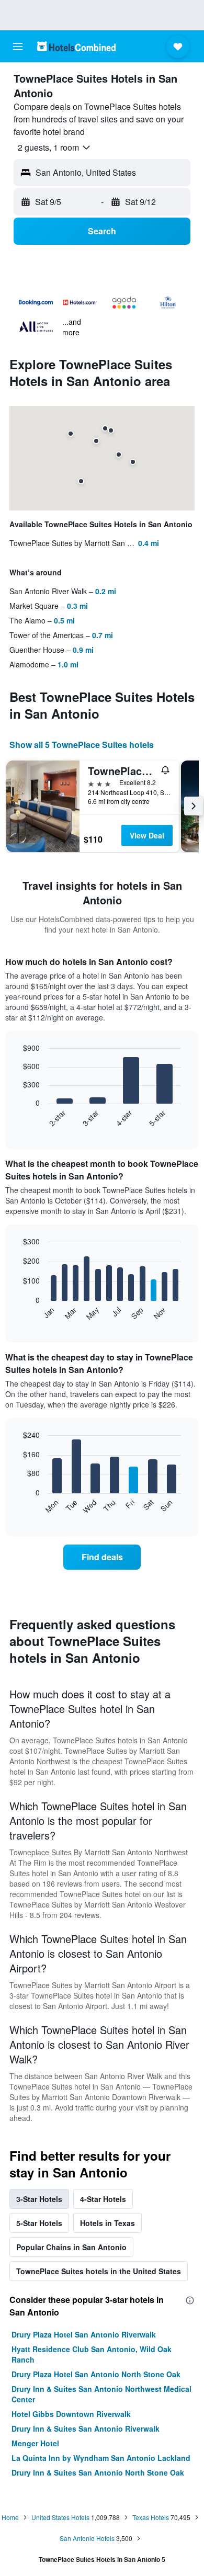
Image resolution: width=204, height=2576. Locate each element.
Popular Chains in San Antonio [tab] (71, 2247)
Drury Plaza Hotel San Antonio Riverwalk (84, 2334)
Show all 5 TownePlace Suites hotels (82, 745)
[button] (18, 47)
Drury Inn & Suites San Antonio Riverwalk (86, 2429)
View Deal (147, 835)
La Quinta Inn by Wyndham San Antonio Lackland (101, 2458)
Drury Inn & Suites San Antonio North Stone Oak (98, 2472)
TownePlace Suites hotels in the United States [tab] (99, 2271)
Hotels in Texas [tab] (107, 2223)
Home (10, 2517)
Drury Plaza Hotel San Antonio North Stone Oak (96, 2374)
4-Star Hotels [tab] (103, 2199)
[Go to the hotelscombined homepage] (76, 46)
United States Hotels (60, 2517)
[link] (102, 1557)
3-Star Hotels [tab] (39, 2199)
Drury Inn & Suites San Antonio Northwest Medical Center (101, 2394)
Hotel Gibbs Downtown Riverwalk (71, 2414)
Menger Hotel (35, 2443)
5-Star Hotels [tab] (39, 2223)
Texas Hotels (151, 2517)
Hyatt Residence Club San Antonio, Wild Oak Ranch (92, 2354)
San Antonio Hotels (87, 2538)
